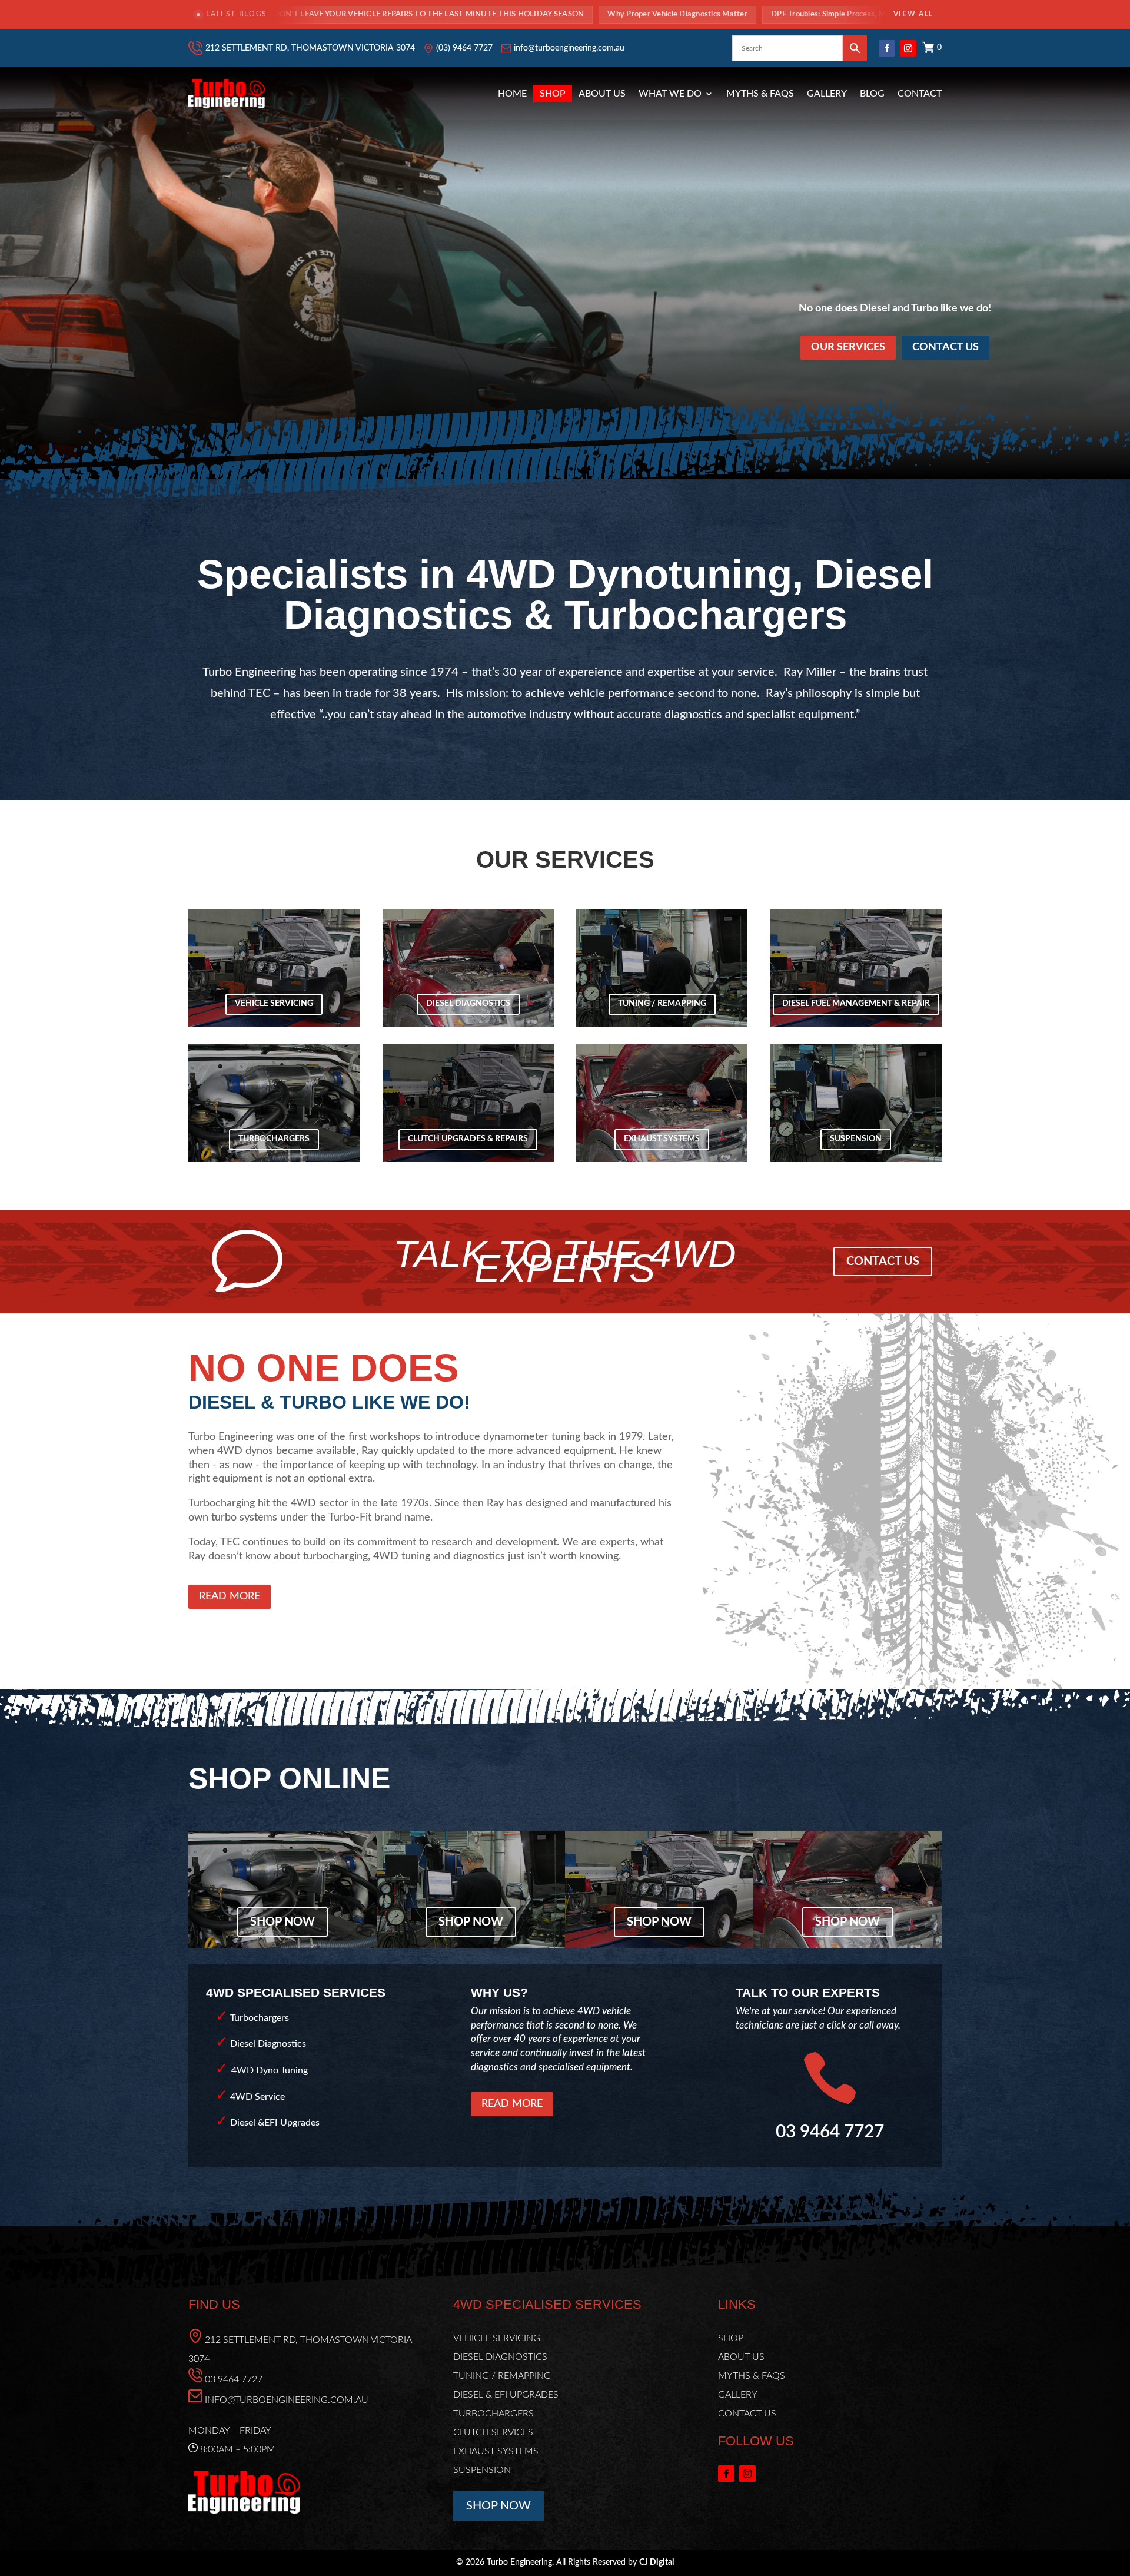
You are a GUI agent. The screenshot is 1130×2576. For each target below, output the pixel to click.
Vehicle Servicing (274, 1004)
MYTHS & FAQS (752, 2376)
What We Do (670, 94)
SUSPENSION (482, 2470)
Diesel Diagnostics (468, 1004)
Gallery (827, 94)
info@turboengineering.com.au (569, 48)
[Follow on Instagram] (908, 48)
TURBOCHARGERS (493, 2414)
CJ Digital (657, 2562)
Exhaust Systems (662, 1139)
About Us (602, 94)
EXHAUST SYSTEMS (496, 2451)
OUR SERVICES (848, 347)
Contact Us (883, 1262)
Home (512, 94)
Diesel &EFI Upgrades (275, 2123)
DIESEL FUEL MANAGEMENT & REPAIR (856, 1004)
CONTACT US (945, 347)
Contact (920, 94)
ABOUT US (741, 2357)
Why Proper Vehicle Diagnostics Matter (509, 14)
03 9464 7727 (234, 2379)
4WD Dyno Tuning (270, 2070)
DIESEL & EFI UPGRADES (506, 2395)
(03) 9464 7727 (464, 48)
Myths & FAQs (760, 94)
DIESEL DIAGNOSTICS (500, 2357)
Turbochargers (274, 1139)
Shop (553, 94)
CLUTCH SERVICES (493, 2432)
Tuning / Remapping (662, 1004)
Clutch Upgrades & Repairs (468, 1139)
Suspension (856, 1139)
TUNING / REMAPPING (502, 2376)
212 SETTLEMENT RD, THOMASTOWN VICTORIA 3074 (310, 48)
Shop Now (282, 1922)
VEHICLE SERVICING (497, 2338)
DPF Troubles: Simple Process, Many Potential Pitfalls (697, 14)
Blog (872, 94)
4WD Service (257, 2097)
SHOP (731, 2338)
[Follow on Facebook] (887, 48)
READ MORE (230, 1596)
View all (913, 14)
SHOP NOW (498, 2506)
